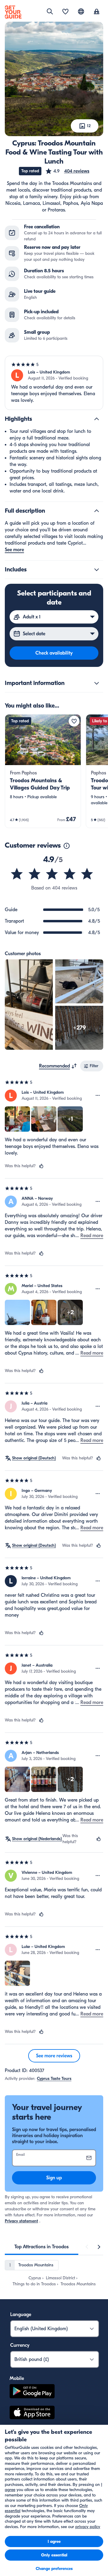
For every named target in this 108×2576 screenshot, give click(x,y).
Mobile (17, 2378)
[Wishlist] (65, 12)
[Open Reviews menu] (98, 1096)
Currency (20, 2345)
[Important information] (97, 683)
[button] (67, 171)
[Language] (81, 11)
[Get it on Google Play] (32, 2392)
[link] (43, 771)
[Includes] (97, 570)
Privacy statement (21, 2221)
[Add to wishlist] (74, 721)
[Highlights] (97, 419)
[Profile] (97, 12)
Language (21, 2315)
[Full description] (97, 511)
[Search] (50, 11)
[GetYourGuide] (13, 12)
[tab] (42, 2247)
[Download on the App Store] (32, 2413)
